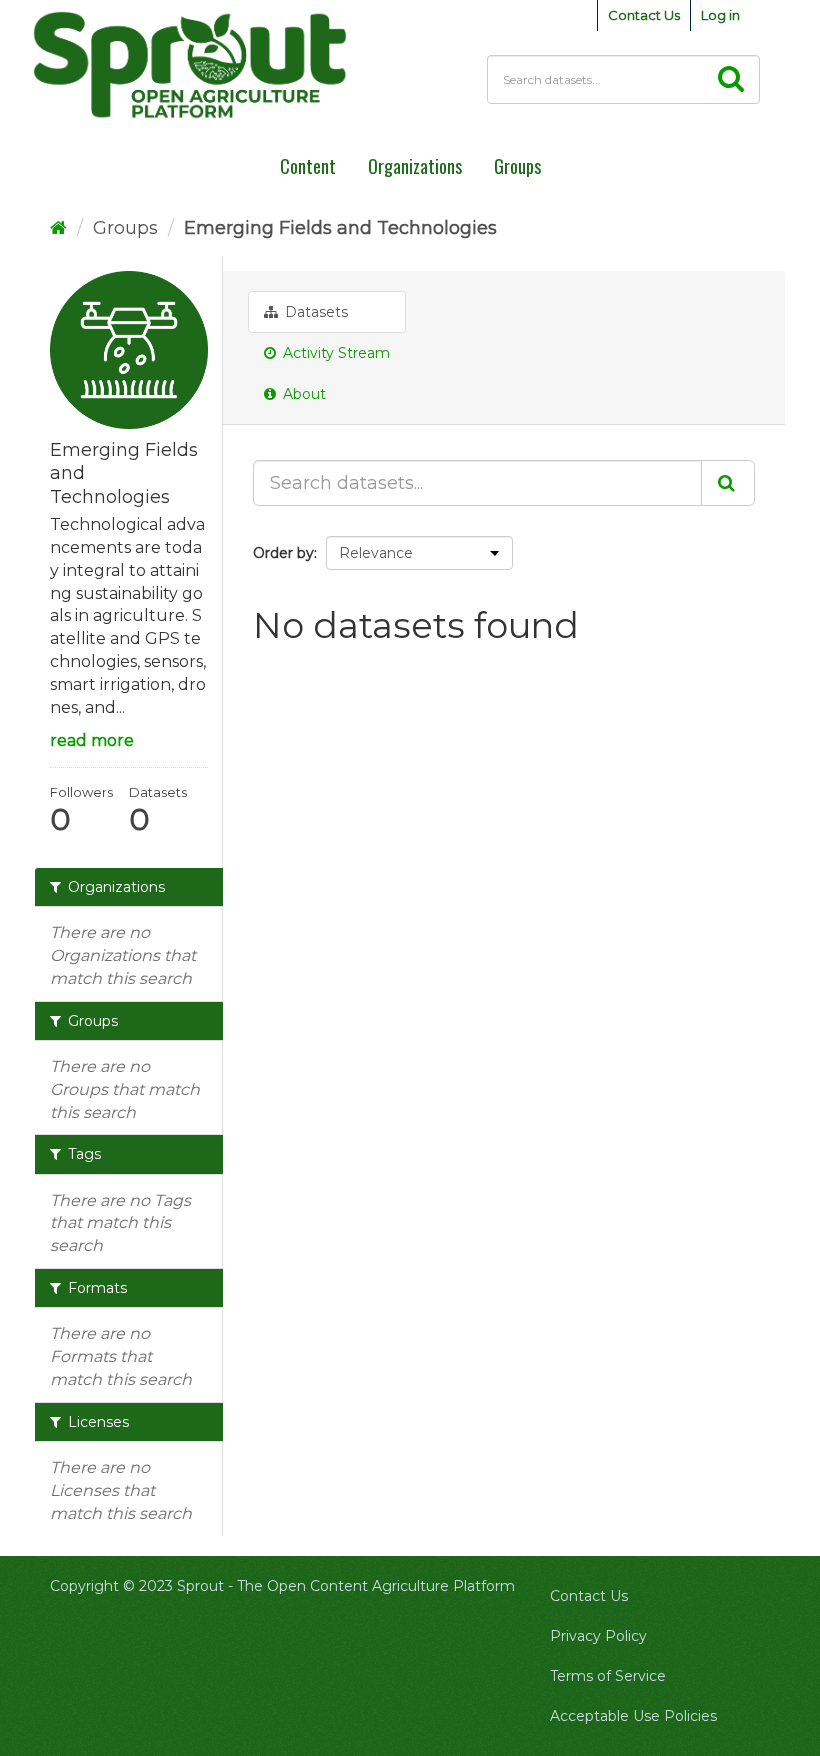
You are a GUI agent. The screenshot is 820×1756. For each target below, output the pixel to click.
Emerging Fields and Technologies (340, 228)
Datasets (314, 312)
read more (92, 740)
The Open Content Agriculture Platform (376, 1586)
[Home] (58, 228)
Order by (283, 553)
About (302, 394)
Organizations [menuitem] (415, 166)
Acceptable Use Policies (633, 1716)
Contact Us (644, 15)
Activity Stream (334, 353)
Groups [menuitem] (517, 166)
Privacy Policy (598, 1636)
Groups (125, 228)
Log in (720, 15)
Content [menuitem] (308, 166)
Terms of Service (608, 1676)
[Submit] (728, 483)
